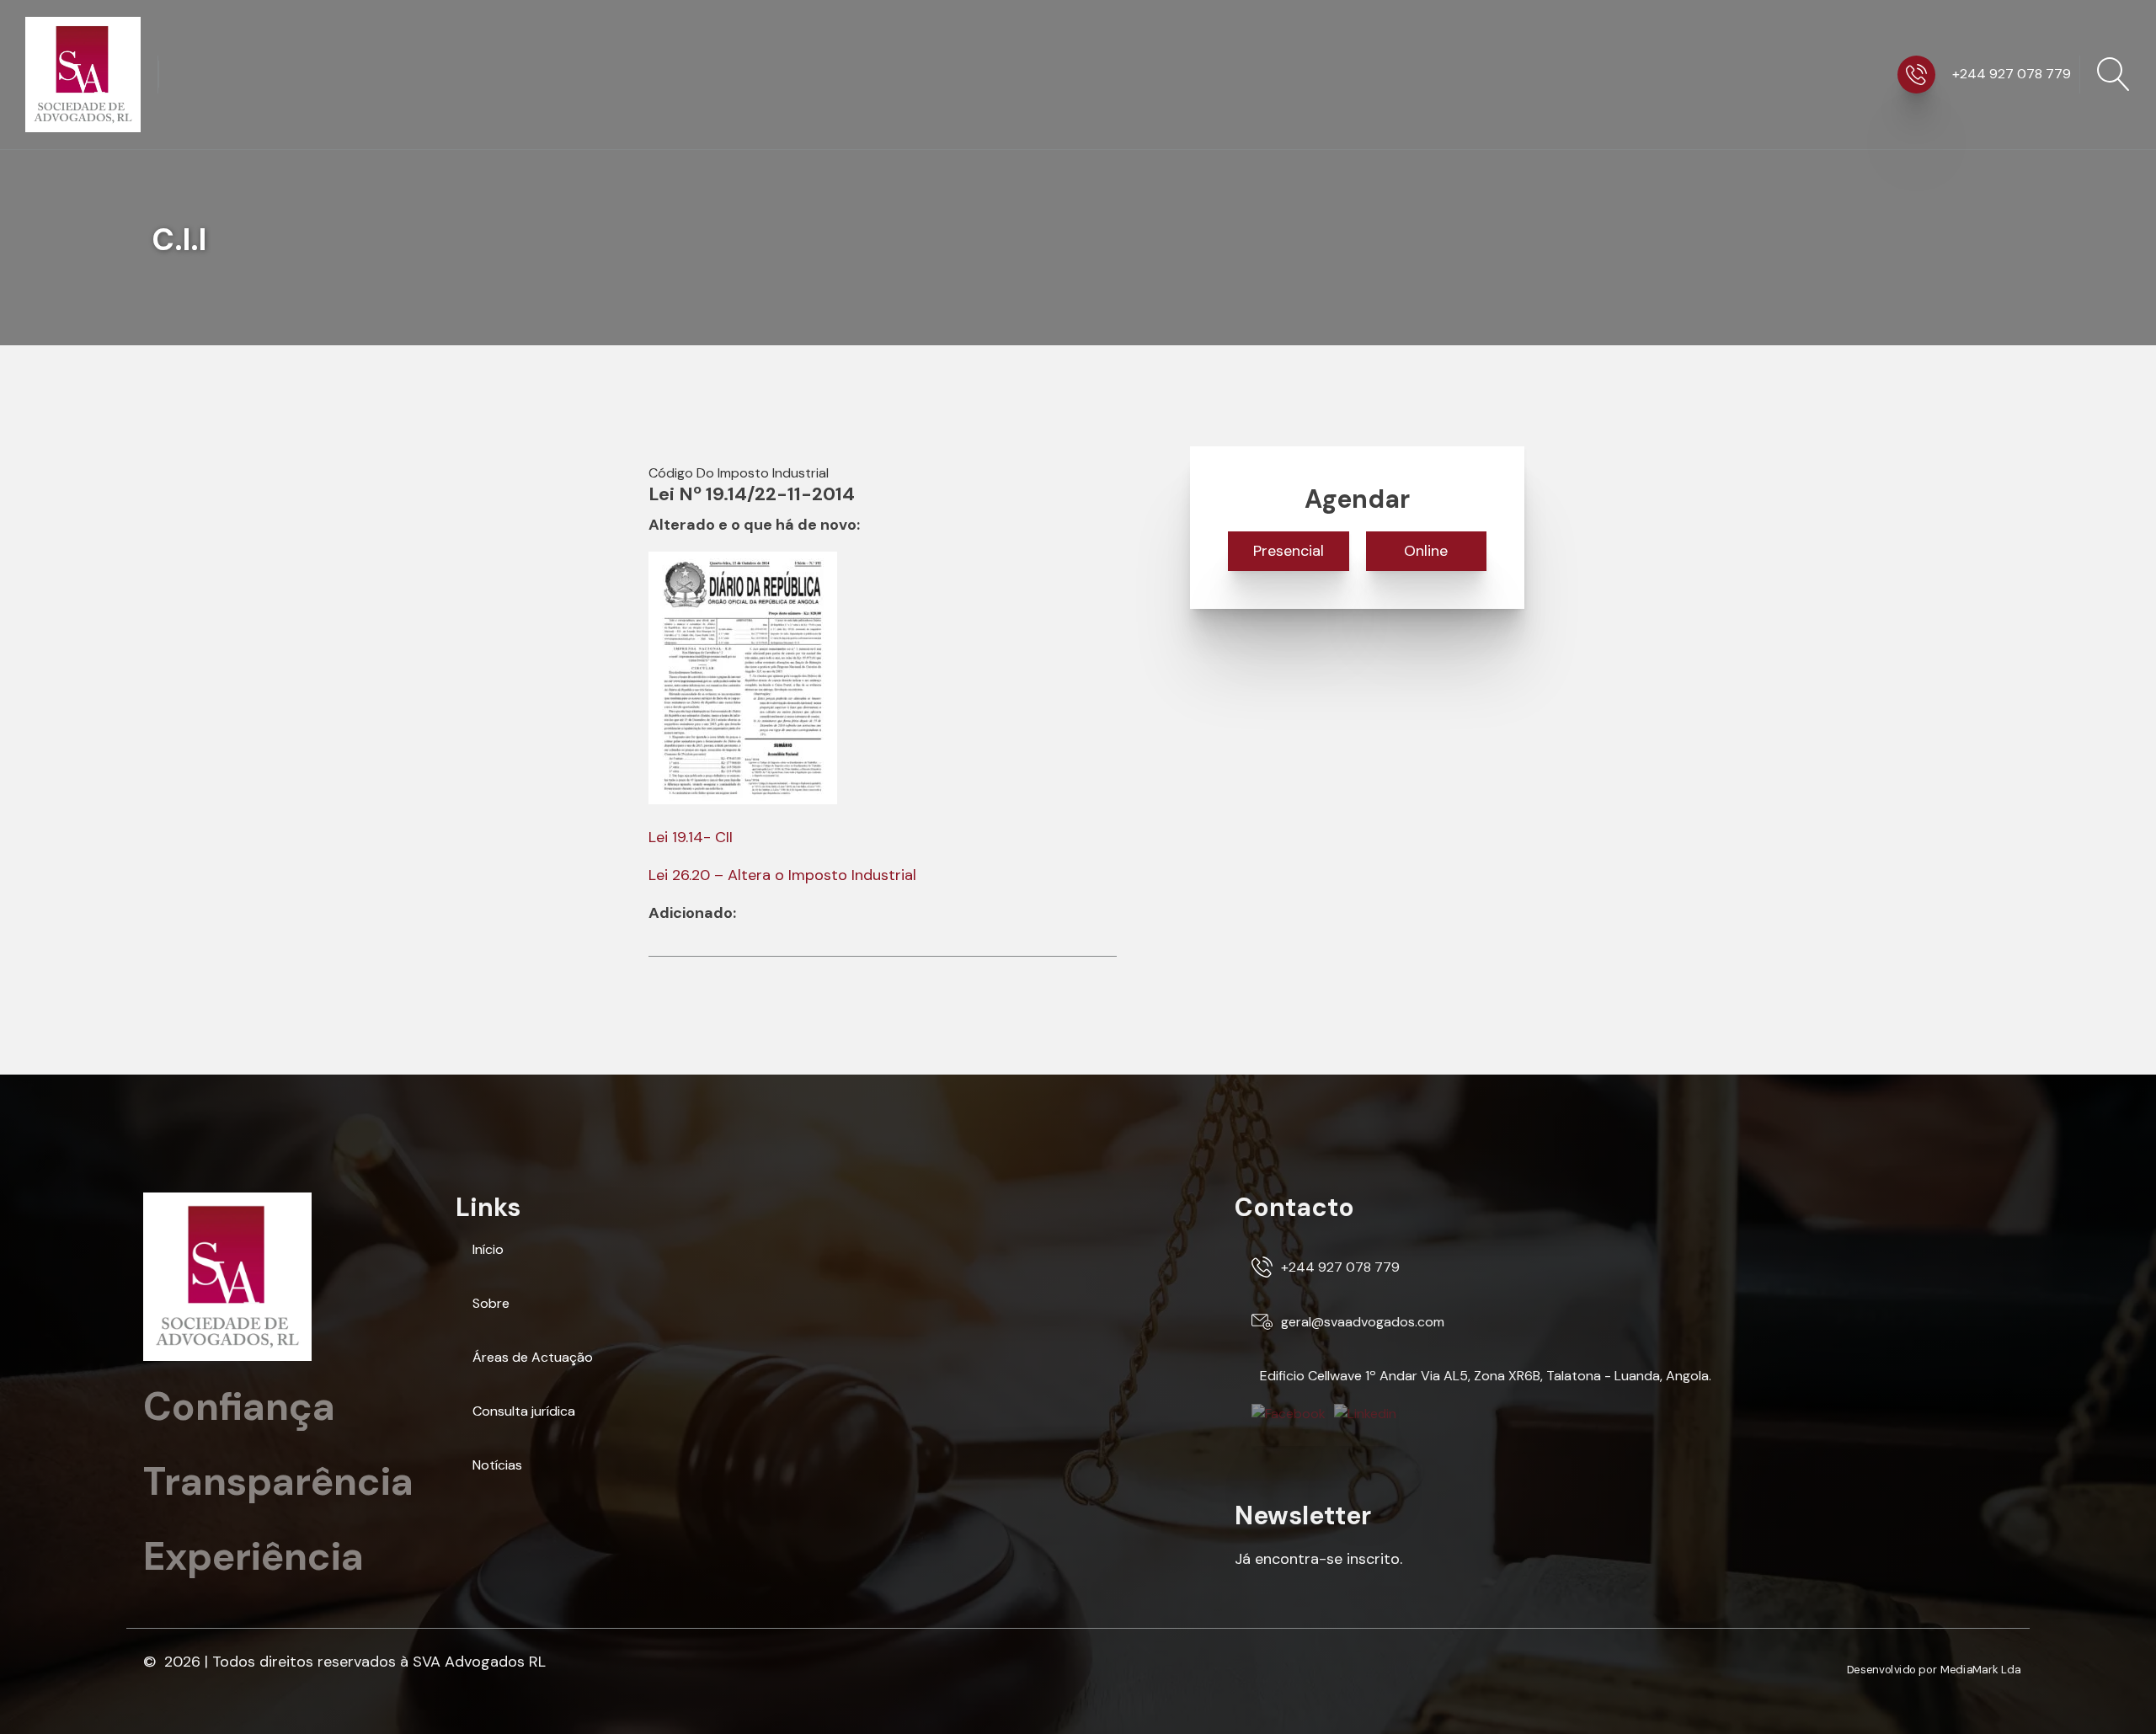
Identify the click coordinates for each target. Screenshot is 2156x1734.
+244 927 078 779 (2012, 74)
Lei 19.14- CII (691, 837)
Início (488, 1249)
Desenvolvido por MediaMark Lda (1934, 1671)
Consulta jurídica (524, 1411)
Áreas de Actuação (533, 1357)
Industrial (882, 875)
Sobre (491, 1303)
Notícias (497, 1465)
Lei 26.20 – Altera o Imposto (748, 875)
